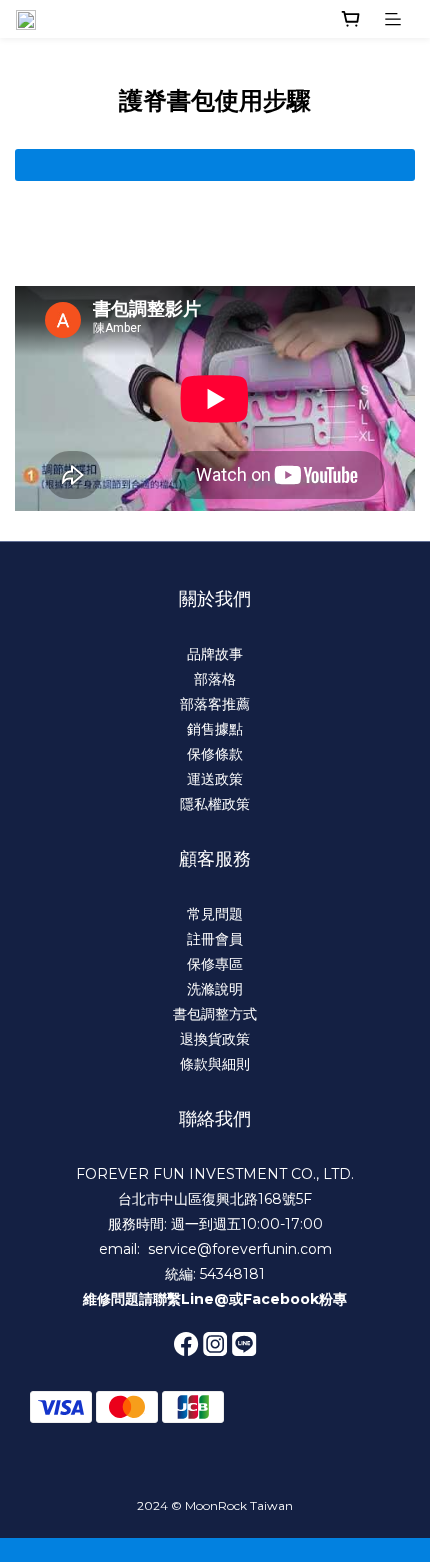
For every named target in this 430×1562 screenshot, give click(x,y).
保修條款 (215, 754)
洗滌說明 (215, 989)
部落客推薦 (215, 704)
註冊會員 (215, 939)
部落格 (215, 679)
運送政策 (215, 779)
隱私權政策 (215, 804)
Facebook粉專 (295, 1299)
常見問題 (215, 914)
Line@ (205, 1299)
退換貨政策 (215, 1039)
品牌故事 (215, 654)
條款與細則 (215, 1064)
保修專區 (215, 964)
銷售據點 (215, 729)
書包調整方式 (215, 1014)
